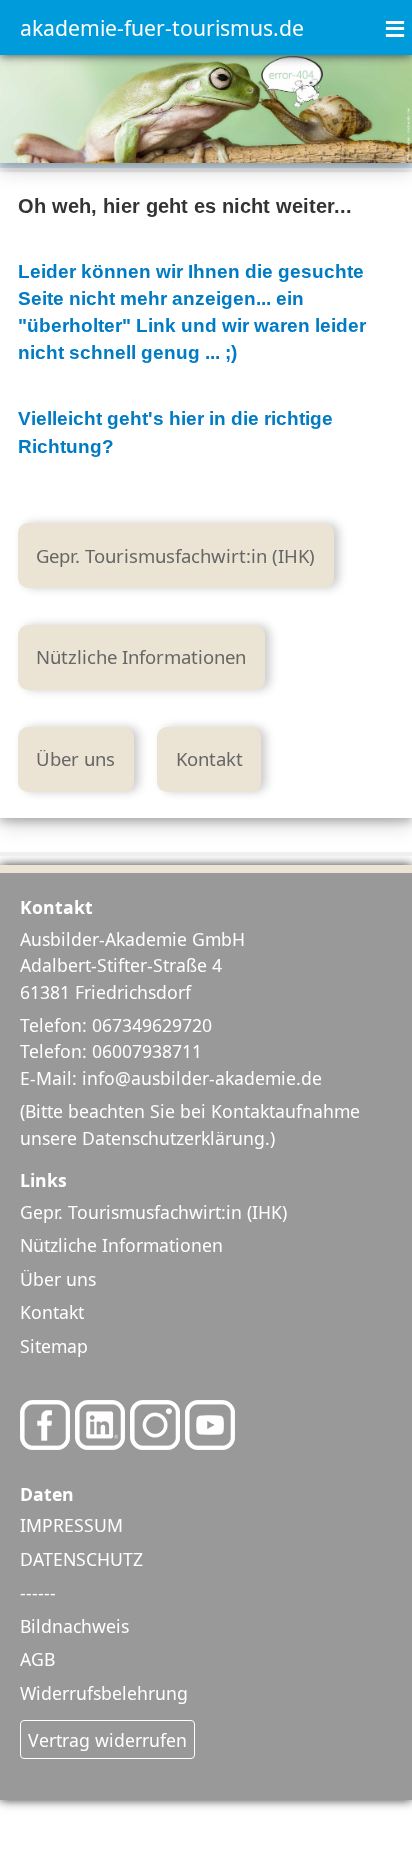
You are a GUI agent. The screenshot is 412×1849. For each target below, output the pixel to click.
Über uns (75, 758)
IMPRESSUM (71, 1525)
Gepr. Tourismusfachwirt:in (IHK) (175, 555)
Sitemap (54, 1346)
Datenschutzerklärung (173, 1138)
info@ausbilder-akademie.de (202, 1078)
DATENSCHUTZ (81, 1559)
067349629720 (152, 1025)
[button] (342, 1779)
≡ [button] (395, 18)
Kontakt (209, 758)
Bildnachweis (74, 1626)
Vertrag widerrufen (107, 1740)
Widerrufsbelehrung (104, 1693)
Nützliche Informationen (141, 656)
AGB (37, 1659)
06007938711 (147, 1051)
